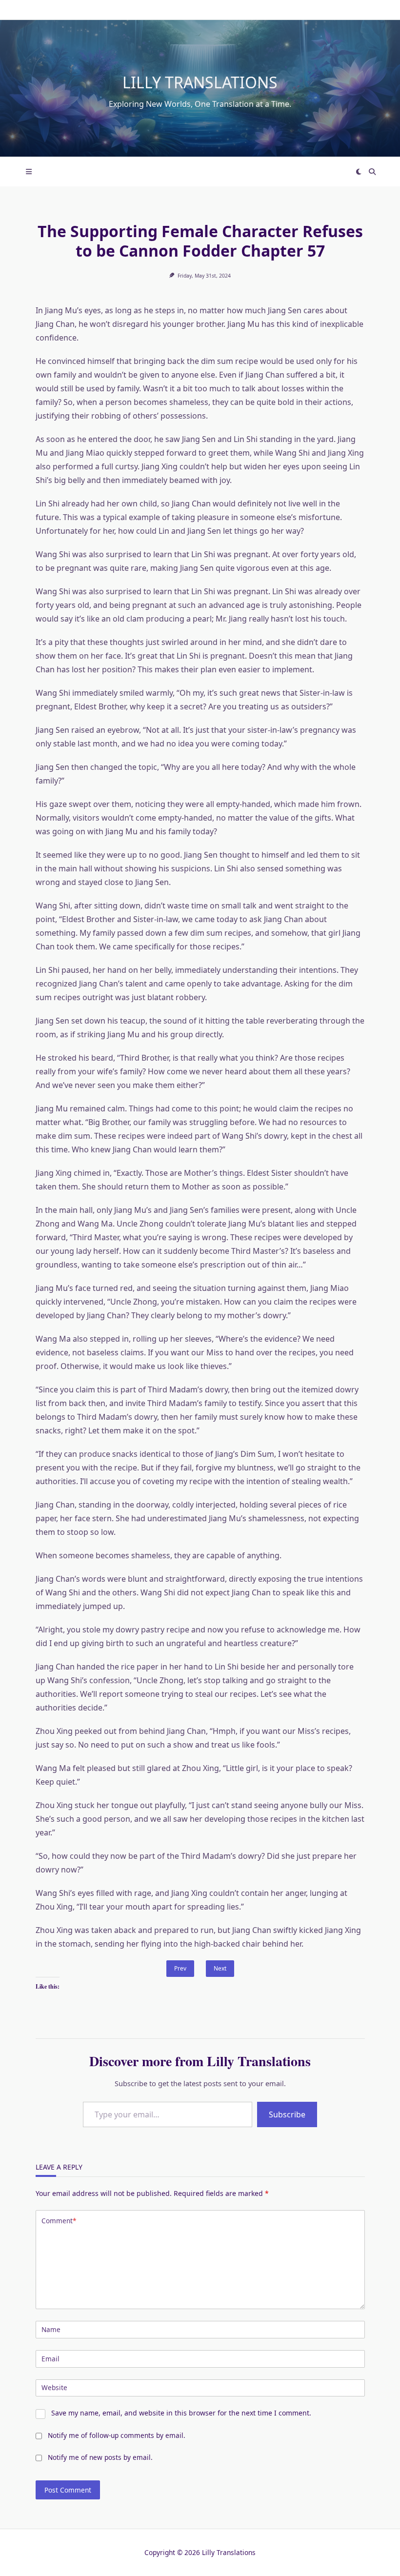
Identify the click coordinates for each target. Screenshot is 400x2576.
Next (220, 1968)
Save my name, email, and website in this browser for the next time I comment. (181, 2413)
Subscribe (287, 2114)
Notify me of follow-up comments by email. (117, 2435)
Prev (180, 1968)
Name (51, 2329)
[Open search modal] (372, 172)
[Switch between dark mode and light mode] (359, 172)
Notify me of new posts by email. (100, 2457)
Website (54, 2387)
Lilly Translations (200, 82)
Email (50, 2359)
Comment (59, 2221)
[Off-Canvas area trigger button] (29, 172)
